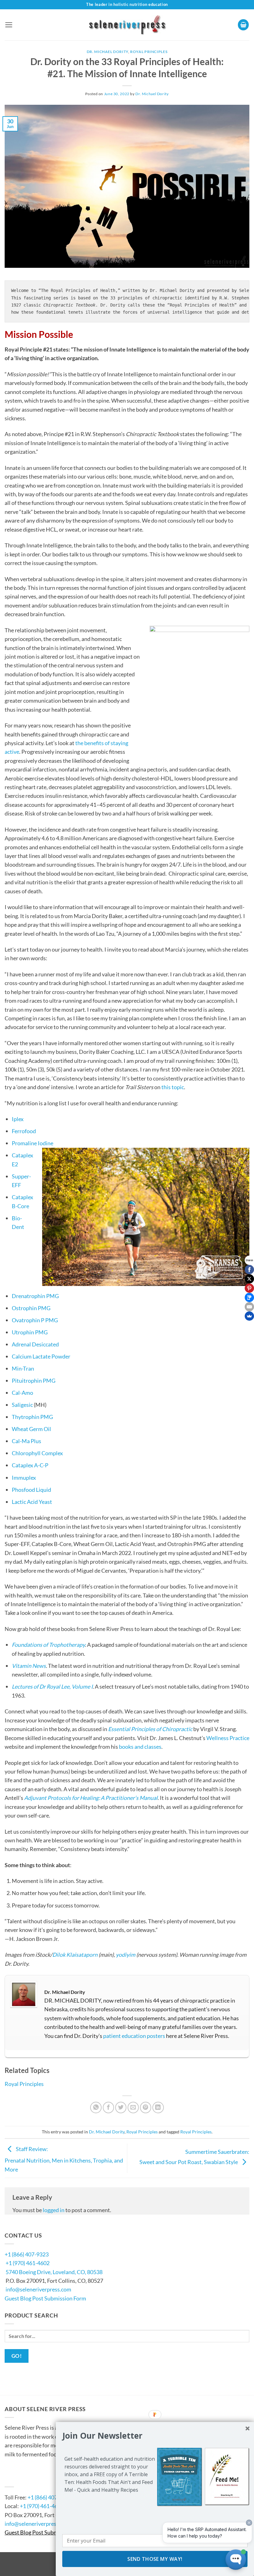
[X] (249, 1279)
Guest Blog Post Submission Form (45, 2298)
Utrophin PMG (30, 1332)
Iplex (18, 1119)
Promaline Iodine (33, 1143)
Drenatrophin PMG (35, 1296)
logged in (54, 2210)
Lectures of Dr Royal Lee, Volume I (52, 1686)
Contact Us (23, 2478)
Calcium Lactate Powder (41, 1356)
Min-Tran (23, 1368)
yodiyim (126, 1955)
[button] (9, 25)
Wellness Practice (228, 1738)
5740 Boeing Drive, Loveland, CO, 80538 (54, 2272)
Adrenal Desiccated (35, 1344)
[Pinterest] (249, 1288)
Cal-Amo (22, 1393)
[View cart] (243, 25)
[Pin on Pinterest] (146, 2108)
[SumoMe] (249, 1316)
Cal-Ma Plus (26, 1441)
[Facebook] (249, 1270)
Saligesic (22, 1405)
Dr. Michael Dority (107, 52)
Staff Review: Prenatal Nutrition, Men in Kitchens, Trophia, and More (64, 2159)
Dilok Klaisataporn (75, 1955)
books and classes (140, 1747)
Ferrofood (24, 1131)
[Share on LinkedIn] (158, 2108)
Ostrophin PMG (31, 1308)
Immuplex (24, 1478)
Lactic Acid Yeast (32, 1502)
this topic (173, 1087)
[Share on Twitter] (121, 2108)
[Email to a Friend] (133, 2108)
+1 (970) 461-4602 (28, 2263)
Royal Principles (149, 52)
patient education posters (134, 2036)
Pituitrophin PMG (34, 1381)
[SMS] (249, 1297)
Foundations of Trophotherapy (48, 1645)
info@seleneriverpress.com (38, 2289)
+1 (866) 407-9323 (27, 2254)
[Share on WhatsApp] (96, 2108)
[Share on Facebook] (109, 2108)
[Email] (249, 1307)
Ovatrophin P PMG (35, 1320)
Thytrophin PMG (32, 1417)
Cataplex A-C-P (30, 1465)
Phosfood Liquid (31, 1490)
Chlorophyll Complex (37, 1453)
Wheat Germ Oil (31, 1429)
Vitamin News (29, 1666)
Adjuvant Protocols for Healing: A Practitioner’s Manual (91, 1798)
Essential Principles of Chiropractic (150, 1729)
